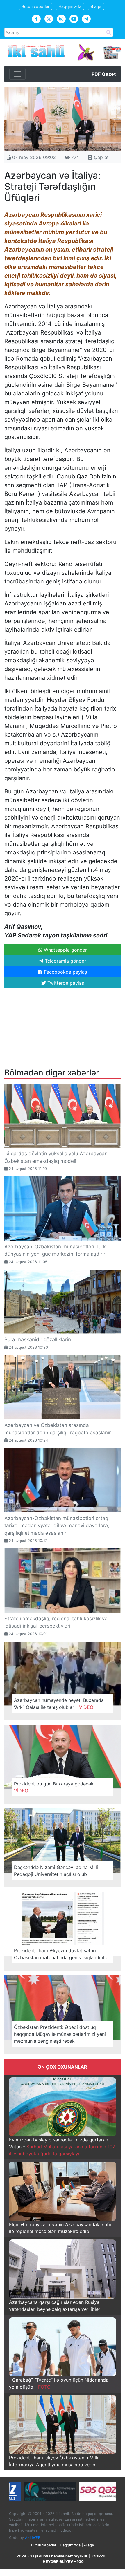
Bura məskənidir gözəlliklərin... (40, 1339)
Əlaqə (96, 6)
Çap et (101, 157)
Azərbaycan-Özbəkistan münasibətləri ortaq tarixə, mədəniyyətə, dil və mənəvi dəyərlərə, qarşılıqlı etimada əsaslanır (57, 1526)
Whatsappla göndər (65, 950)
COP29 (99, 2556)
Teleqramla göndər (65, 961)
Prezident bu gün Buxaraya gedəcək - (56, 1787)
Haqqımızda (70, 6)
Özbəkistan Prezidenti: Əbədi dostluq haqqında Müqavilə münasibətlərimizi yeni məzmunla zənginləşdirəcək (60, 2034)
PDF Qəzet (104, 74)
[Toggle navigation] (17, 74)
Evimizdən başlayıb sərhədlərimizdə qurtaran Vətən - (62, 2147)
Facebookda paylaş (65, 972)
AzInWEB (33, 2537)
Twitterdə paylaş (65, 983)
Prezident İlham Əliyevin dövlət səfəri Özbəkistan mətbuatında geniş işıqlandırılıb (61, 1954)
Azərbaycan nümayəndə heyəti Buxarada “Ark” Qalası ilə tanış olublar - (59, 1704)
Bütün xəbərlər (35, 6)
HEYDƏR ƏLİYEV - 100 (63, 2562)
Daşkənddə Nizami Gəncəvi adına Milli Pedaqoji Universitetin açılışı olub (56, 1871)
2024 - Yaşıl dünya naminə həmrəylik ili (52, 2556)
